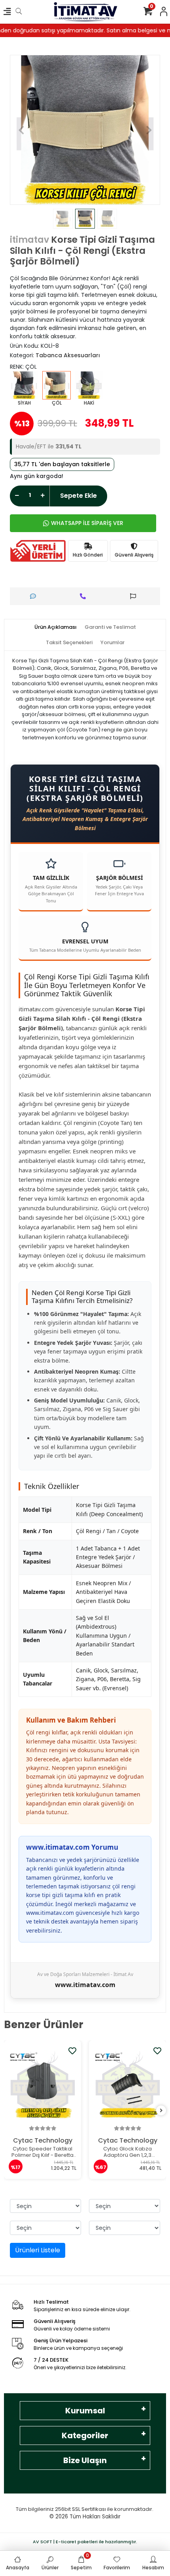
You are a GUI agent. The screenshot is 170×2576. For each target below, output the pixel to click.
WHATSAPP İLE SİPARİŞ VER (87, 523)
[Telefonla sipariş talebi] (85, 596)
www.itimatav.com (85, 1985)
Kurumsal (85, 2411)
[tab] (56, 627)
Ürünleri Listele (38, 2250)
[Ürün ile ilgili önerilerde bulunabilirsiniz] (135, 596)
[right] (161, 2111)
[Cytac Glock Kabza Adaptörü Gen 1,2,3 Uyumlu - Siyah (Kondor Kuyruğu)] (127, 2085)
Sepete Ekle (78, 496)
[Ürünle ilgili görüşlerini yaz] (35, 596)
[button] (21, 130)
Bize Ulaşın (85, 2460)
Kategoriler (85, 2435)
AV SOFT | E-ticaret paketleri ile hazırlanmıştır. (85, 2542)
